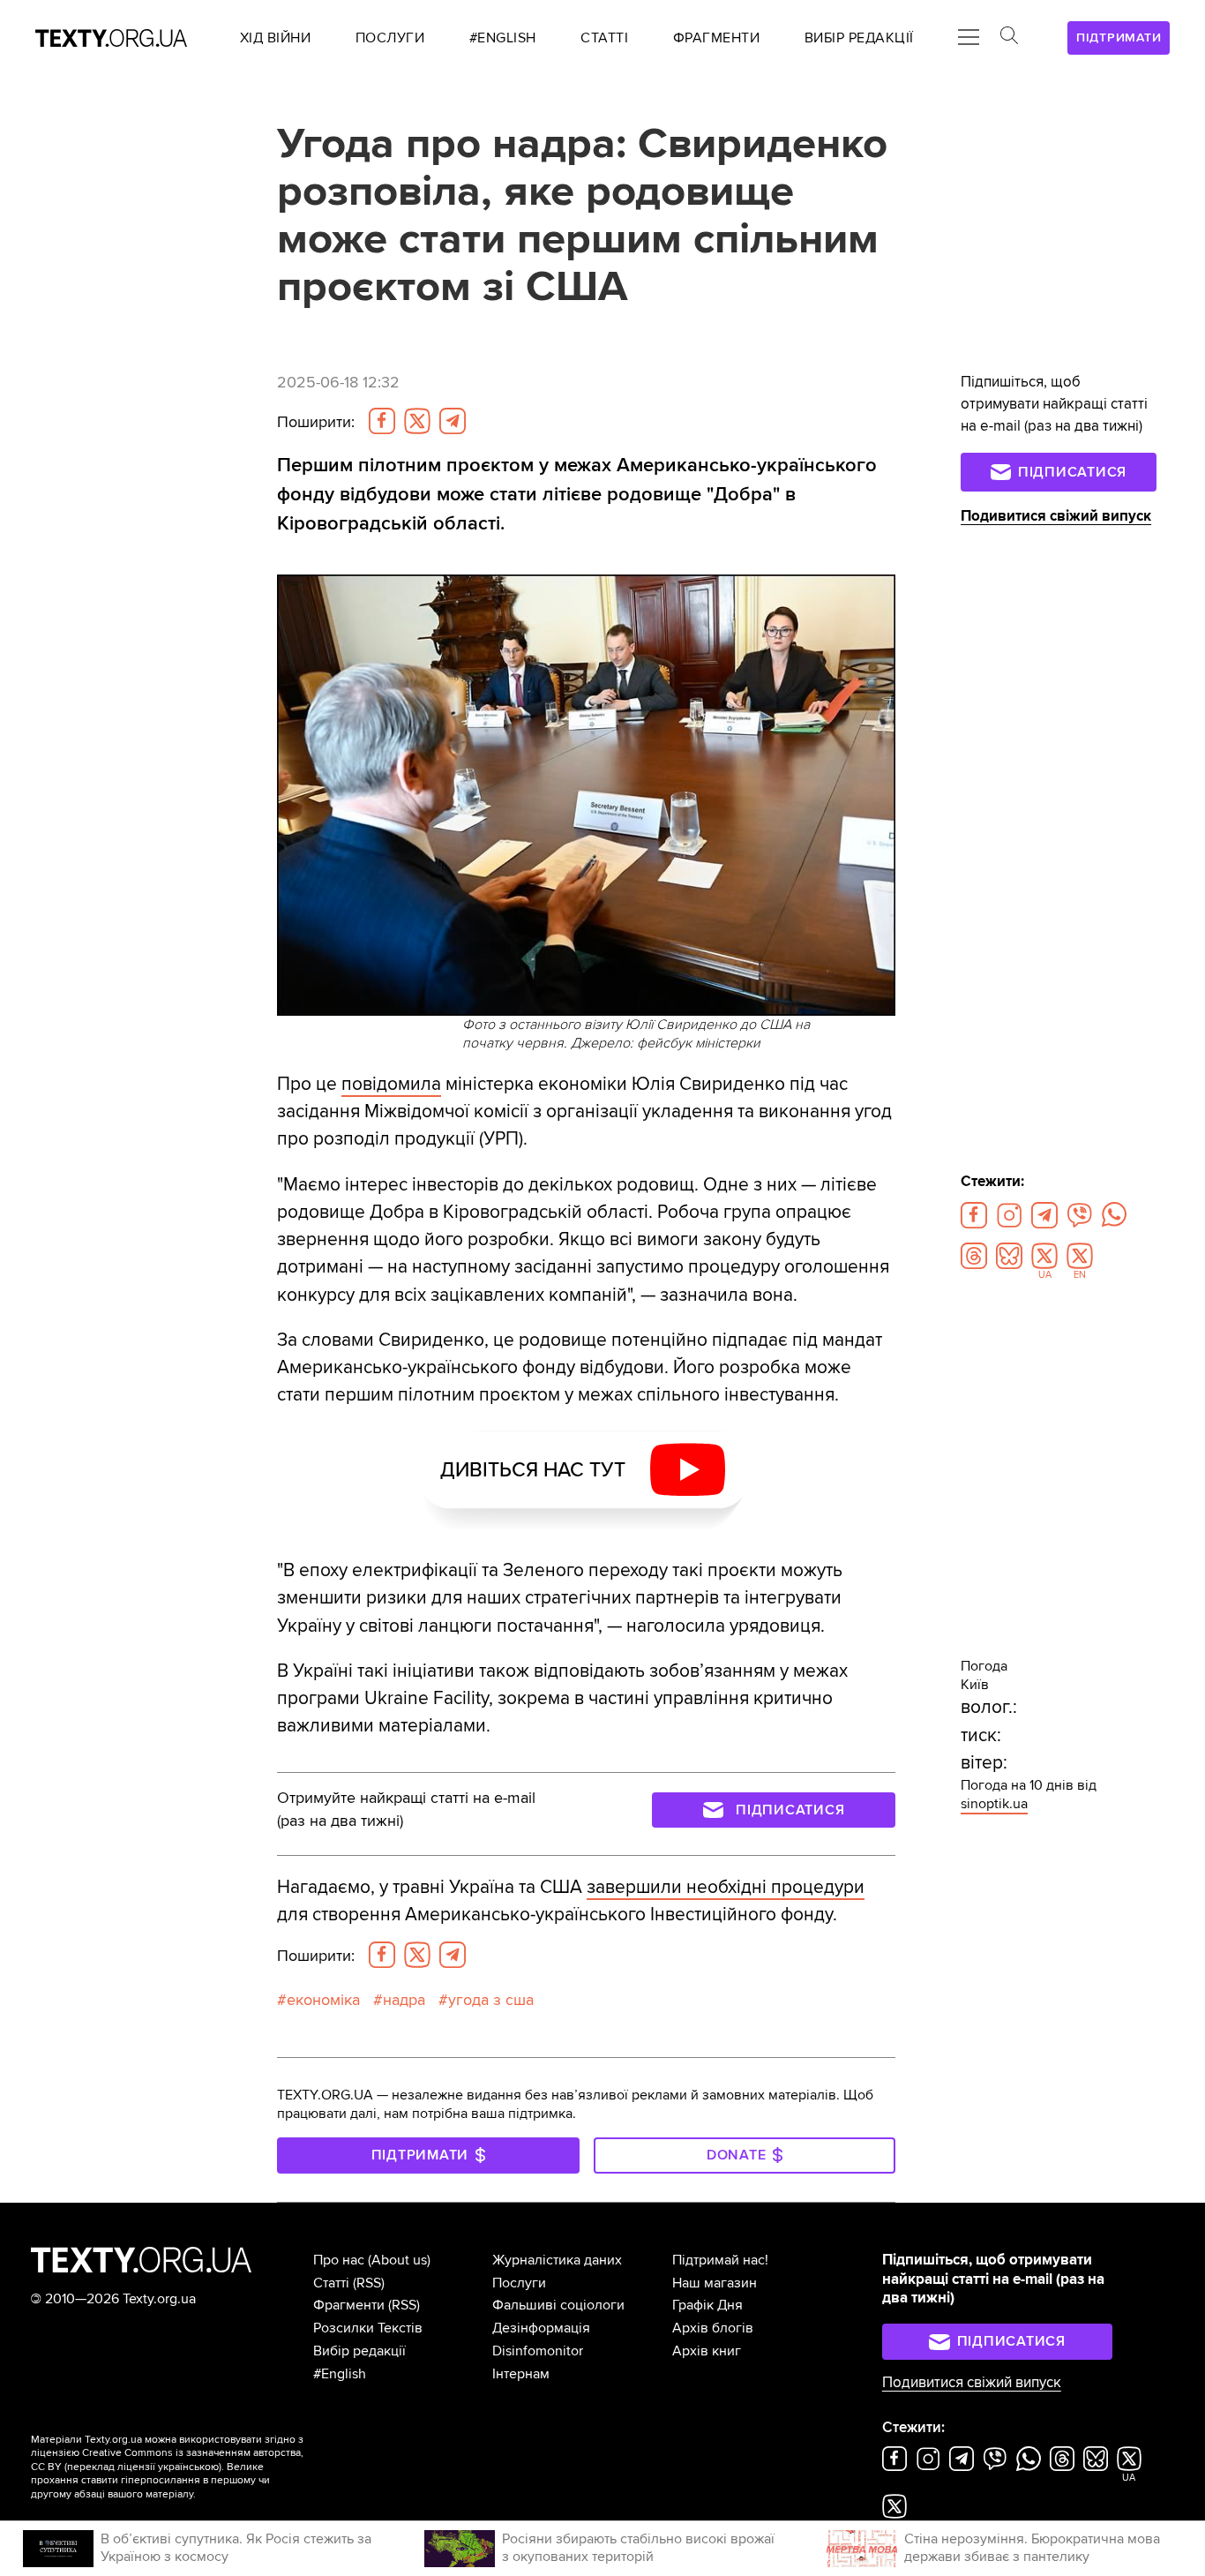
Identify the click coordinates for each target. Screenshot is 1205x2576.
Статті (331, 2283)
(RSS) (369, 2283)
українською (188, 2467)
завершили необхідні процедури (726, 1887)
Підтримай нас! (720, 2260)
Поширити (316, 422)
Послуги (519, 2283)
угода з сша (491, 2000)
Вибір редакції (359, 2351)
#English (340, 2374)
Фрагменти (349, 2305)
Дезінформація (541, 2328)
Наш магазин (715, 2283)
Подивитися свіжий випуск (1056, 516)
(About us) (399, 2260)
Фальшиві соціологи (558, 2305)
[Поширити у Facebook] (382, 421)
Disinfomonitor (538, 2351)
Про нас (339, 2260)
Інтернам (521, 2374)
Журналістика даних (557, 2260)
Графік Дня (707, 2305)
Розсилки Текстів (368, 2328)
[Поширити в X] (417, 421)
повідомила (391, 1084)
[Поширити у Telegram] (453, 421)
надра (404, 2000)
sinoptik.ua (994, 1804)
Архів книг (707, 2351)
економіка (323, 2000)
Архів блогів (713, 2328)
